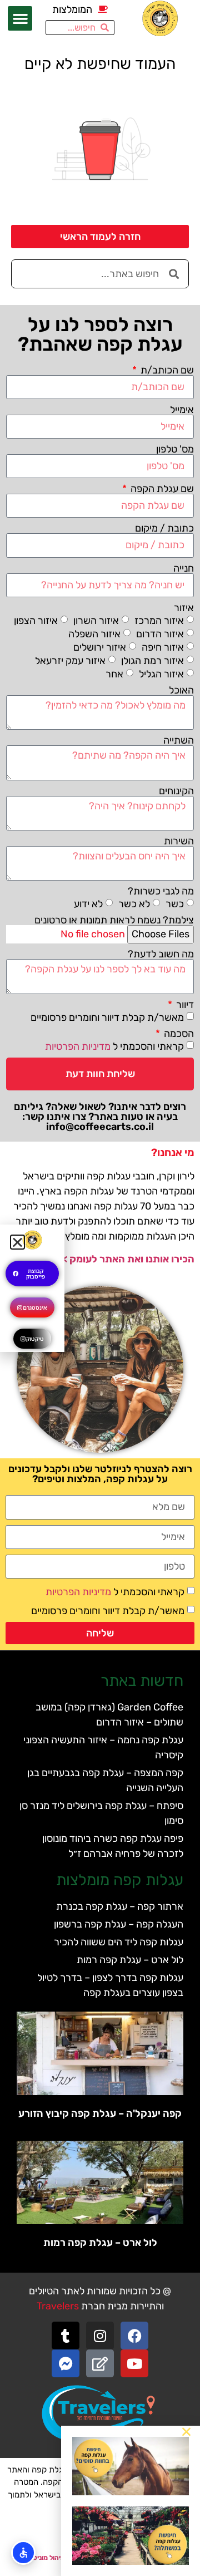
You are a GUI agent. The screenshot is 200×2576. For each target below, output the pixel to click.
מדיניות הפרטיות (78, 1046)
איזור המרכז (159, 620)
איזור (184, 608)
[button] (20, 18)
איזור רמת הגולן (152, 660)
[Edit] (100, 2363)
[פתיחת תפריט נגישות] (23, 2553)
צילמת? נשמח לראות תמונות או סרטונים (114, 920)
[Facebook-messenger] (66, 2363)
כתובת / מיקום (164, 528)
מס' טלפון (175, 449)
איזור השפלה (94, 633)
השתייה (179, 740)
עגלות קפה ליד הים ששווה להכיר (119, 1942)
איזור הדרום (160, 633)
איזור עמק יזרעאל (70, 660)
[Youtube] (134, 2363)
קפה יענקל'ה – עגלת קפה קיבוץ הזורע (100, 2113)
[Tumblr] (66, 2336)
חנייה (184, 568)
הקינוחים (176, 791)
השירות (179, 841)
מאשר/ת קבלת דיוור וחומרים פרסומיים (107, 1017)
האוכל (181, 690)
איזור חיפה (163, 647)
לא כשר (134, 904)
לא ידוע (88, 904)
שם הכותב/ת (166, 370)
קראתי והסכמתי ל (114, 1046)
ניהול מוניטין (46, 2558)
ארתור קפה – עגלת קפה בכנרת (120, 1906)
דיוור (184, 1005)
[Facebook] (134, 2336)
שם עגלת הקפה (161, 489)
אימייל (182, 410)
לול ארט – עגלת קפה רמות (130, 1960)
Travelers (58, 2306)
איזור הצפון (36, 620)
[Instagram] (100, 2336)
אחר (114, 674)
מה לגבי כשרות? (161, 891)
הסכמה (178, 1034)
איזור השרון (96, 620)
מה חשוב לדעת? (161, 954)
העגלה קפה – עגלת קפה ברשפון (119, 1924)
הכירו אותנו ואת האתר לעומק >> (126, 1259)
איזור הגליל (161, 674)
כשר (175, 904)
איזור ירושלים (100, 647)
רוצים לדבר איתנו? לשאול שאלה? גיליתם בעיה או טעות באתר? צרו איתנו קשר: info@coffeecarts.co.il (100, 1117)
